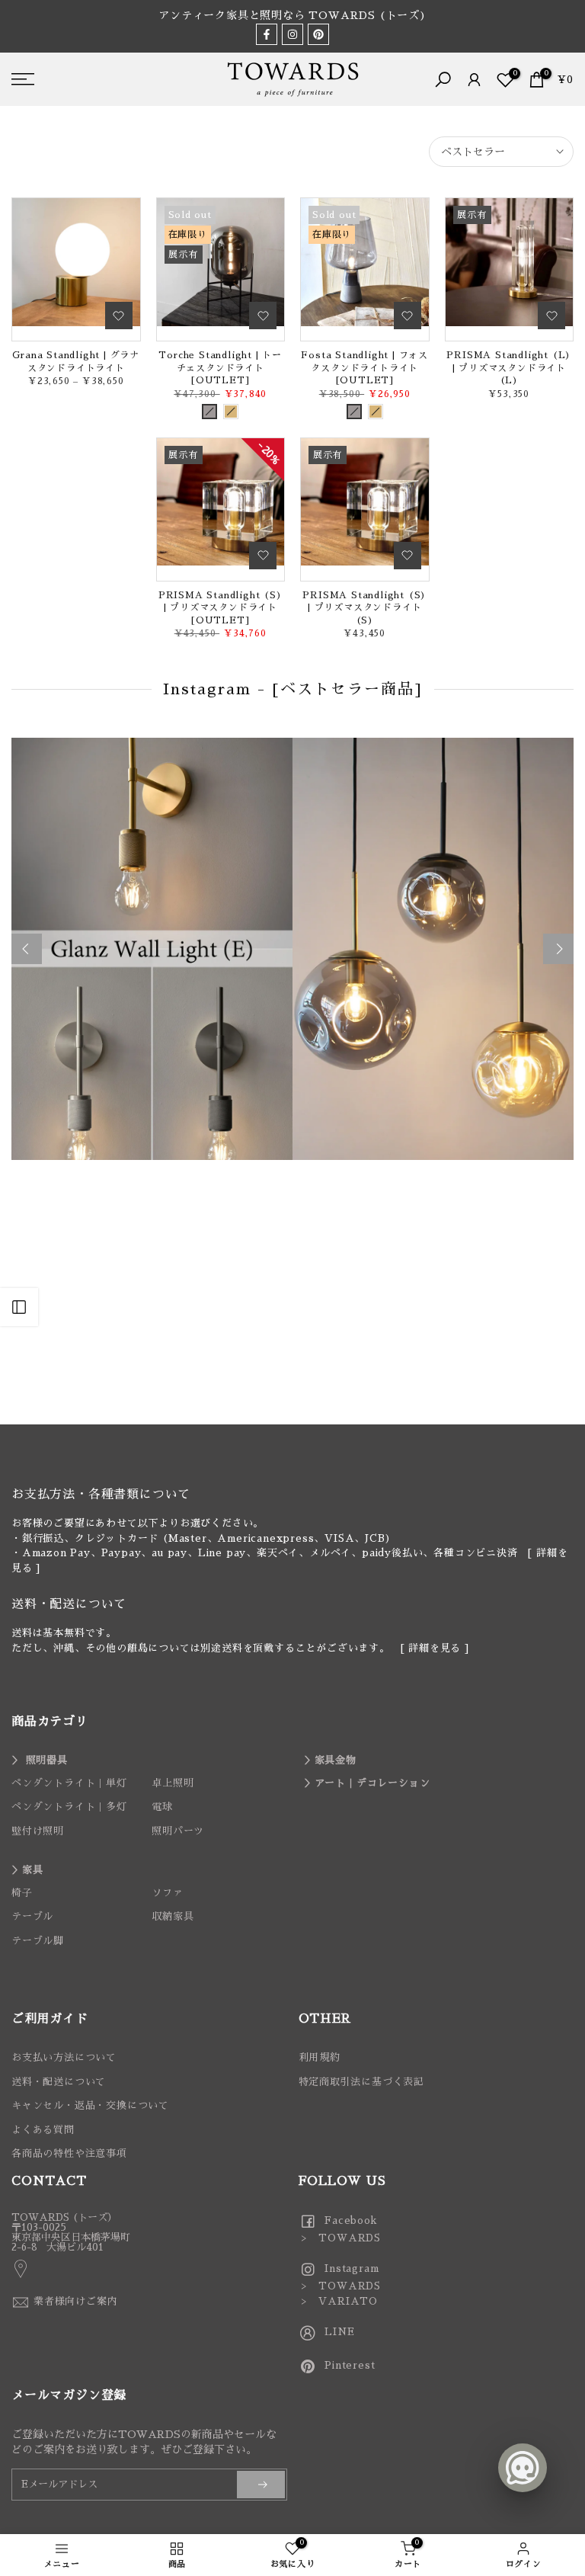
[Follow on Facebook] (267, 34)
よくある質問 (43, 2130)
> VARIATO (339, 2301)
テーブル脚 (38, 1941)
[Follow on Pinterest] (318, 34)
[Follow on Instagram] (292, 34)
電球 (162, 1807)
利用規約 (320, 2057)
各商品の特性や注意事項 (69, 2153)
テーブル (32, 1916)
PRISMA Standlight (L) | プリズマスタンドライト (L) (509, 368)
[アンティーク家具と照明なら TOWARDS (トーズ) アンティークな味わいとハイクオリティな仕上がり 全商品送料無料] (292, 16)
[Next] (558, 949)
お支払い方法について (64, 2057)
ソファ (167, 1893)
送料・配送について (59, 2082)
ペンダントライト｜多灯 (69, 1807)
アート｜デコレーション (372, 1783)
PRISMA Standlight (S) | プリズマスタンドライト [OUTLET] (221, 608)
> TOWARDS (340, 2238)
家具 (33, 1870)
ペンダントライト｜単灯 (69, 1783)
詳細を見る (435, 1648)
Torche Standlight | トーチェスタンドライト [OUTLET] (220, 368)
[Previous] (27, 949)
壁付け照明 (38, 1831)
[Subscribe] (261, 2485)
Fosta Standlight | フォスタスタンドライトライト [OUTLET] (364, 368)
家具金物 (336, 1760)
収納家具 (173, 1916)
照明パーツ (178, 1831)
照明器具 (47, 1760)
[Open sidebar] (19, 1307)
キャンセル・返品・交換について (90, 2105)
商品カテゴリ (50, 1722)
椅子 (22, 1893)
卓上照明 (173, 1783)
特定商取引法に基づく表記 (362, 2082)
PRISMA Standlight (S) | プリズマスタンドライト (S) (364, 608)
